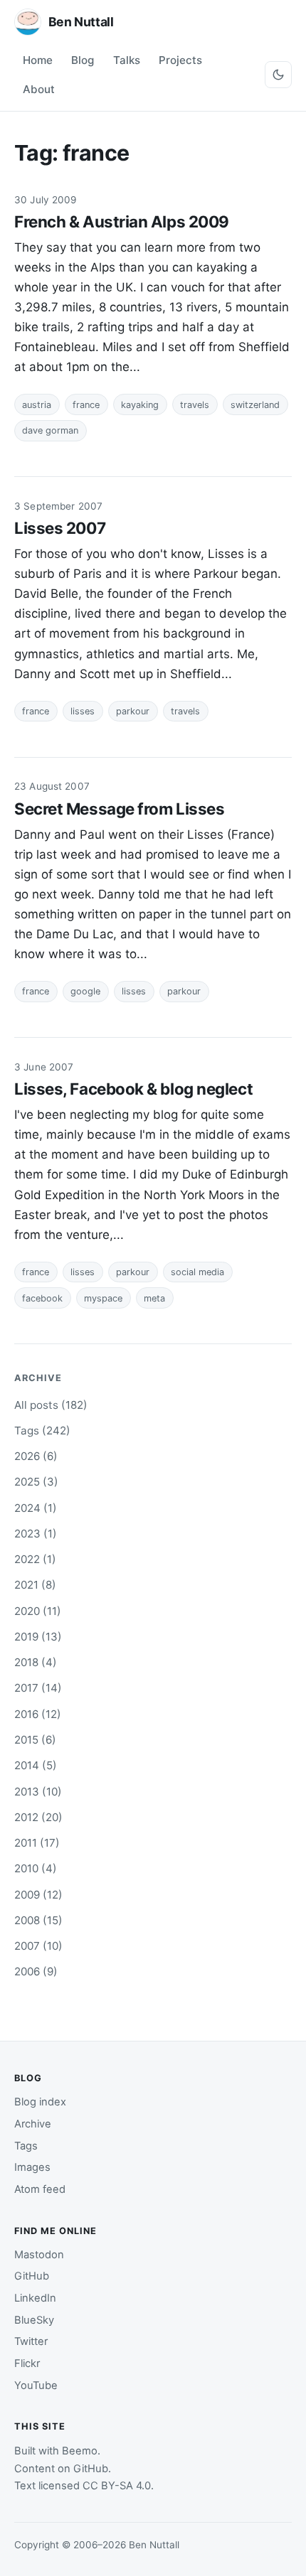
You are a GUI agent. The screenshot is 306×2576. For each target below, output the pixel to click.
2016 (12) (38, 1714)
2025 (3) (36, 1482)
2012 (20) (38, 1817)
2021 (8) (35, 1585)
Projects (180, 60)
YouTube (36, 2386)
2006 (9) (36, 1971)
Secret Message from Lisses (119, 809)
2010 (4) (36, 1868)
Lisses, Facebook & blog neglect (133, 1089)
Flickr (27, 2363)
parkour (133, 711)
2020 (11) (38, 1611)
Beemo (80, 2451)
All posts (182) (51, 1405)
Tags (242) (42, 1431)
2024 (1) (36, 1508)
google (85, 991)
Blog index (40, 2102)
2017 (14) (38, 1688)
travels (195, 405)
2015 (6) (35, 1740)
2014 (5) (36, 1765)
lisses (83, 711)
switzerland (255, 405)
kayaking (140, 405)
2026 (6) (36, 1456)
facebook (42, 1298)
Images (32, 2167)
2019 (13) (38, 1637)
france (86, 405)
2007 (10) (38, 1946)
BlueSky (34, 2320)
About (39, 89)
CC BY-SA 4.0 (117, 2486)
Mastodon (39, 2255)
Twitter (31, 2341)
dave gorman (50, 430)
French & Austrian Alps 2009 (122, 221)
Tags (26, 2146)
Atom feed (40, 2189)
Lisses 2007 (60, 528)
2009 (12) (38, 1895)
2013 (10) (38, 1792)
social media (197, 1272)
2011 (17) (37, 1843)
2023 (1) (36, 1534)
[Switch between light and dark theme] (278, 75)
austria (37, 405)
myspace (103, 1298)
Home (38, 60)
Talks (127, 60)
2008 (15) (38, 1920)
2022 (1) (35, 1559)
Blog (83, 60)
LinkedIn (35, 2298)
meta (154, 1298)
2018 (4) (36, 1662)
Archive (33, 2124)
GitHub (32, 2276)
